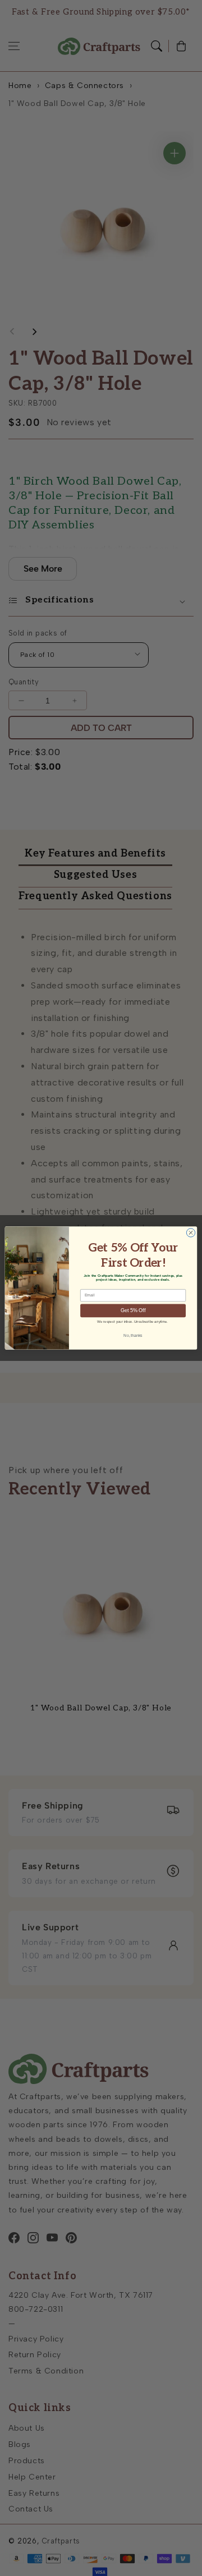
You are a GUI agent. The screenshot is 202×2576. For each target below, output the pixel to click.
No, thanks (133, 1335)
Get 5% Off (133, 1311)
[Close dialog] (190, 1233)
